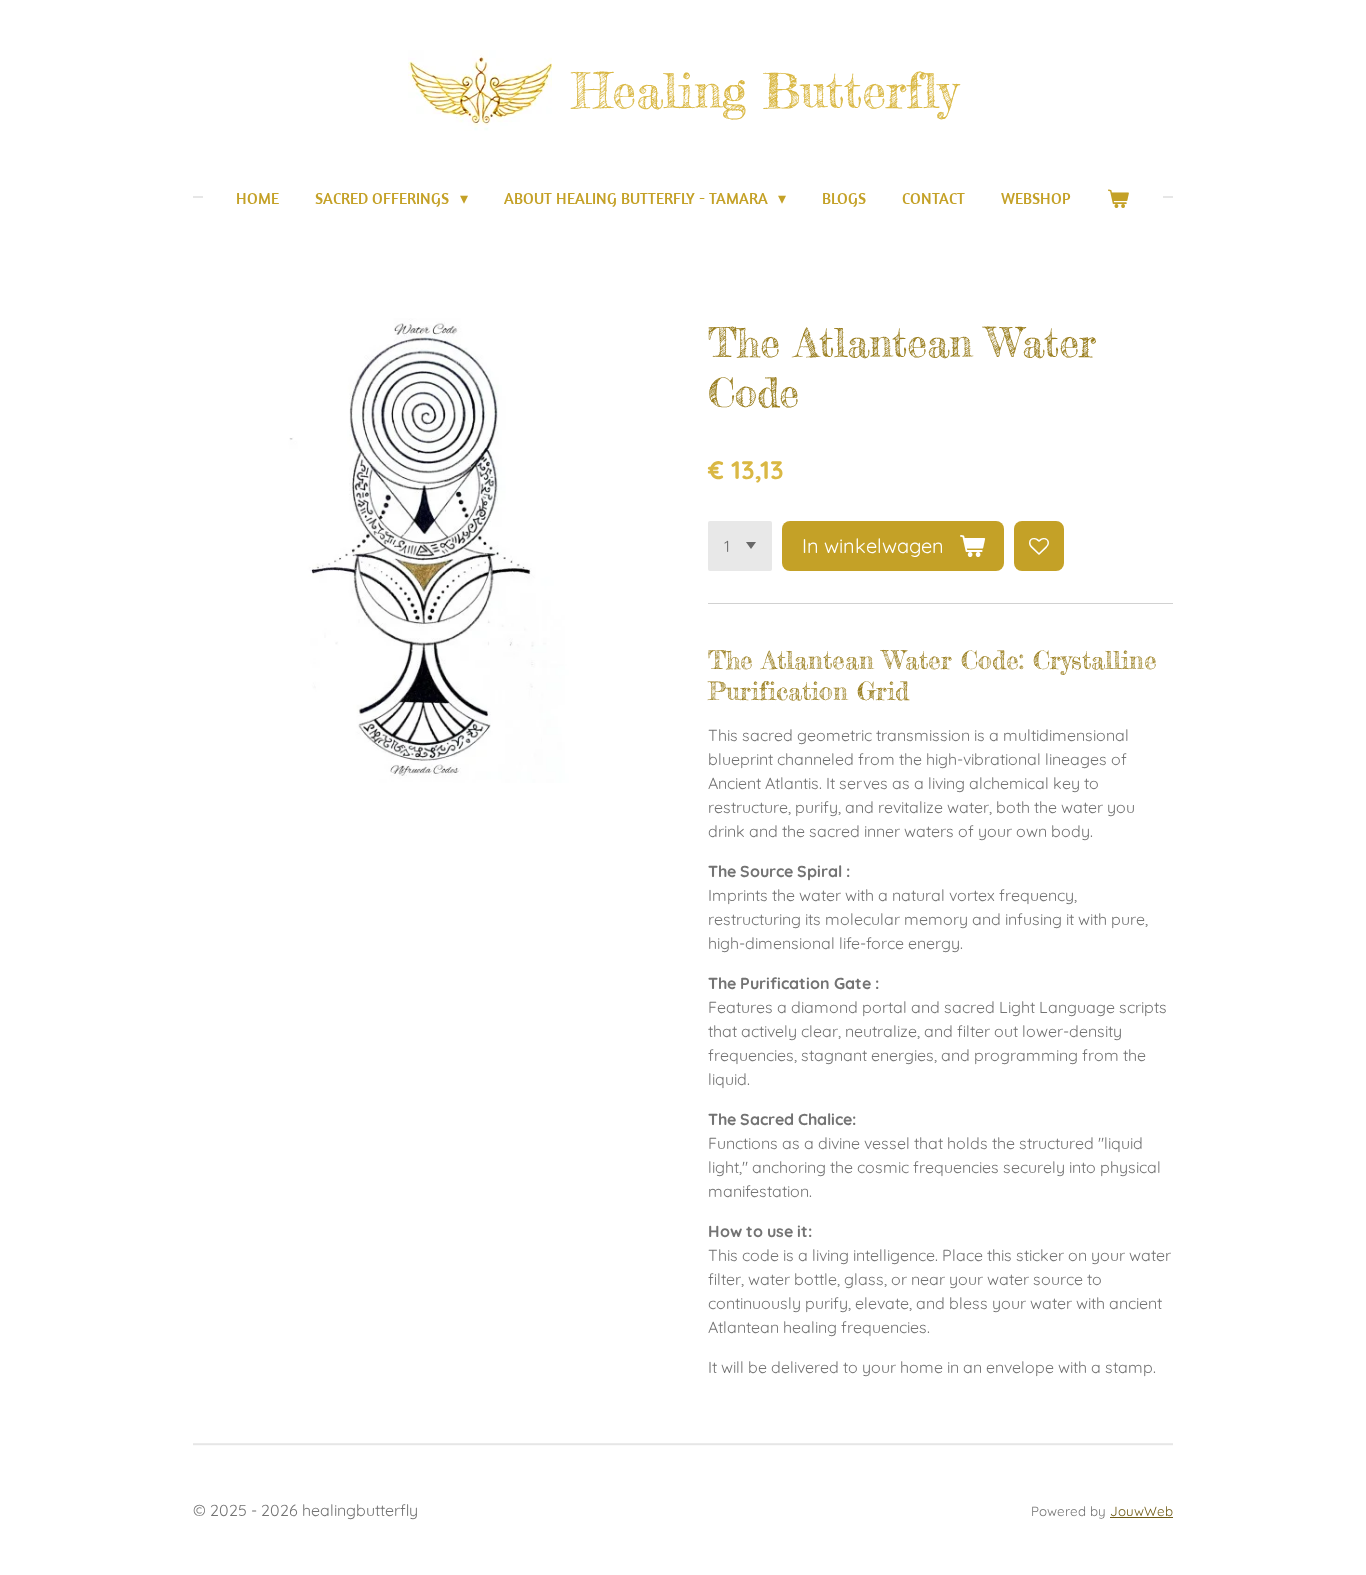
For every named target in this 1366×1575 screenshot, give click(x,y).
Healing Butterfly (765, 90)
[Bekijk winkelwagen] (1118, 198)
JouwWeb (1141, 1511)
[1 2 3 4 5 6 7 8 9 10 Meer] (740, 546)
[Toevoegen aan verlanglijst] (1039, 546)
